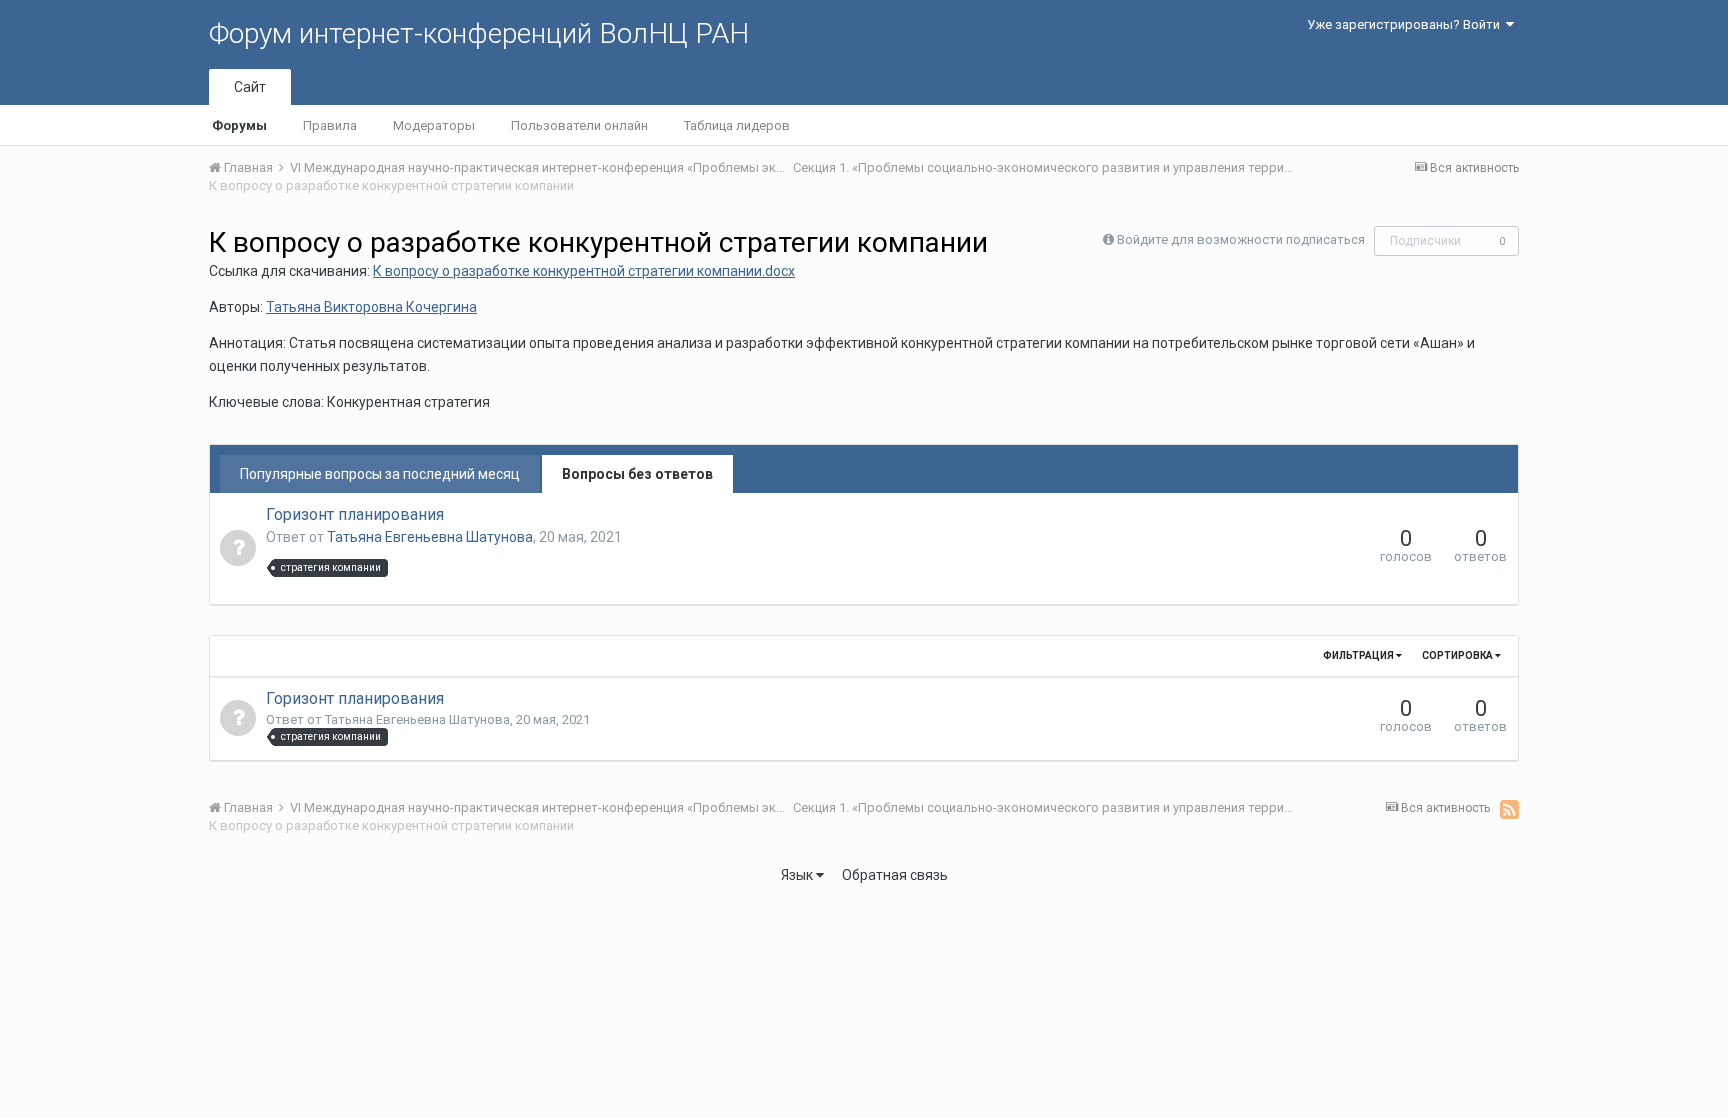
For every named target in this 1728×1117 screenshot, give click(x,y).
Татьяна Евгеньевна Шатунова (430, 537)
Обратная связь (895, 875)
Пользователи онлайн (579, 125)
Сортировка (1458, 655)
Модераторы (434, 125)
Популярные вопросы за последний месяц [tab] (380, 474)
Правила (330, 125)
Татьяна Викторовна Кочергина (371, 307)
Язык (798, 875)
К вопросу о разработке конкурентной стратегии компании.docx (584, 271)
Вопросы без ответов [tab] (637, 474)
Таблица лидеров (737, 125)
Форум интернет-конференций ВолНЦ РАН (479, 33)
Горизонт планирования (355, 514)
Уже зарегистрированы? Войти (1406, 24)
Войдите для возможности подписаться (1241, 239)
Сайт (250, 87)
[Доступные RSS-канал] (1509, 809)
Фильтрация (1359, 655)
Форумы (239, 125)
